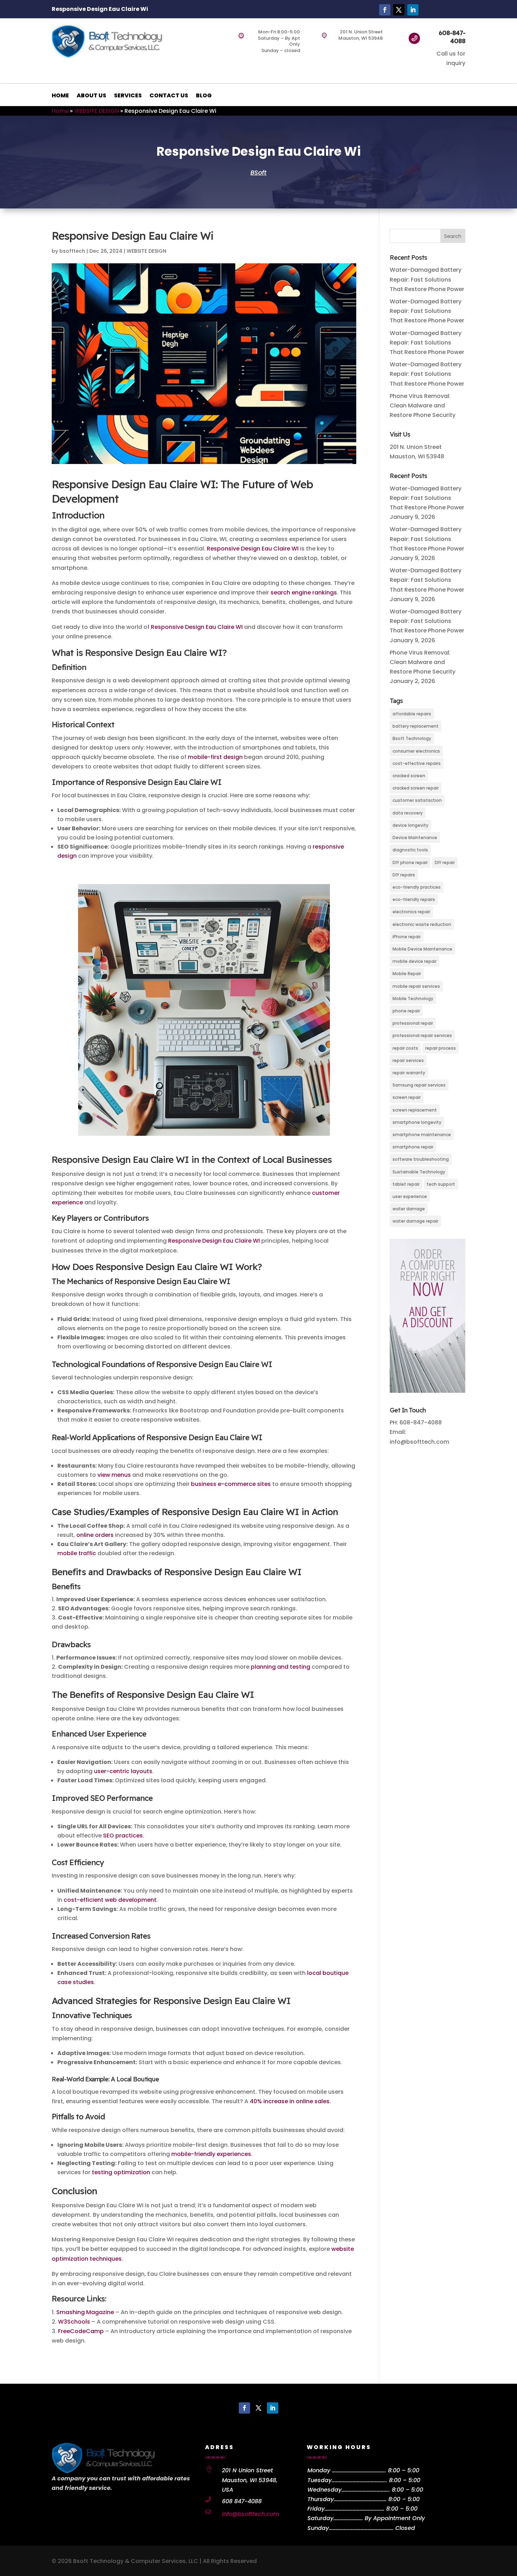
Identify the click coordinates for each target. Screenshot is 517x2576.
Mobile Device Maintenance (422, 949)
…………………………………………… (355, 2509)
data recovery (408, 813)
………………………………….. (366, 2490)
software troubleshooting (421, 1159)
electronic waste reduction (422, 924)
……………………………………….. (359, 2480)
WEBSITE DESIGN (97, 111)
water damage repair (415, 1221)
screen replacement (415, 1110)
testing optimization (121, 2172)
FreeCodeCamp (81, 2331)
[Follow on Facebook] (385, 10)
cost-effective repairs (417, 763)
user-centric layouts (123, 1771)
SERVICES (128, 96)
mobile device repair (414, 961)
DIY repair (445, 862)
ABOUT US (91, 96)
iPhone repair (407, 937)
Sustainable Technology (419, 1172)
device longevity (410, 825)
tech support (441, 1184)
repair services (408, 1060)
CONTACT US (169, 96)
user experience (410, 1196)
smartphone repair (413, 1147)
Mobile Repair (407, 974)
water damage (409, 1209)
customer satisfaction (417, 800)
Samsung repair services (419, 1085)
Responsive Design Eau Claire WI (253, 549)
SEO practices (123, 1836)
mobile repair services (416, 986)
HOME (60, 96)
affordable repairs (412, 714)
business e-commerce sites (231, 1484)
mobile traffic (77, 1553)
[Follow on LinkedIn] (413, 10)
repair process (441, 1048)
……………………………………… (360, 2499)
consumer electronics (416, 751)
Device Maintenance (415, 838)
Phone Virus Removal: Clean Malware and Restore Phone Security (423, 405)
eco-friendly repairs (414, 899)
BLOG (204, 96)
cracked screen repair (416, 788)
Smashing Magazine (85, 2312)
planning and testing (280, 1667)
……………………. (348, 2518)
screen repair (407, 1097)
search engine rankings (304, 593)
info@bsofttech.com (251, 2514)
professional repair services (422, 1035)
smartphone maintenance (422, 1135)
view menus (114, 1475)
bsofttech (72, 251)
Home (60, 111)
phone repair (406, 1011)
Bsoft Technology (412, 738)
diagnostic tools (410, 850)
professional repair (413, 1023)
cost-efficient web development (110, 1900)
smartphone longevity (417, 1122)
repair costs (405, 1048)
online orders (95, 1535)
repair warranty (409, 1073)
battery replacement (416, 726)
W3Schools (74, 2322)
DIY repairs (404, 875)
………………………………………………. (361, 2528)
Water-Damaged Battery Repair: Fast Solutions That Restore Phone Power (427, 279)
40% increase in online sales (290, 2101)
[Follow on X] (399, 10)
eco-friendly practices (417, 887)
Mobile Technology (413, 999)
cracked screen (409, 776)
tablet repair (406, 1184)
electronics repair (411, 912)
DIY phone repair (410, 862)
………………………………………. (359, 2470)
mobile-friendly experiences (211, 2154)
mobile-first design (215, 757)
